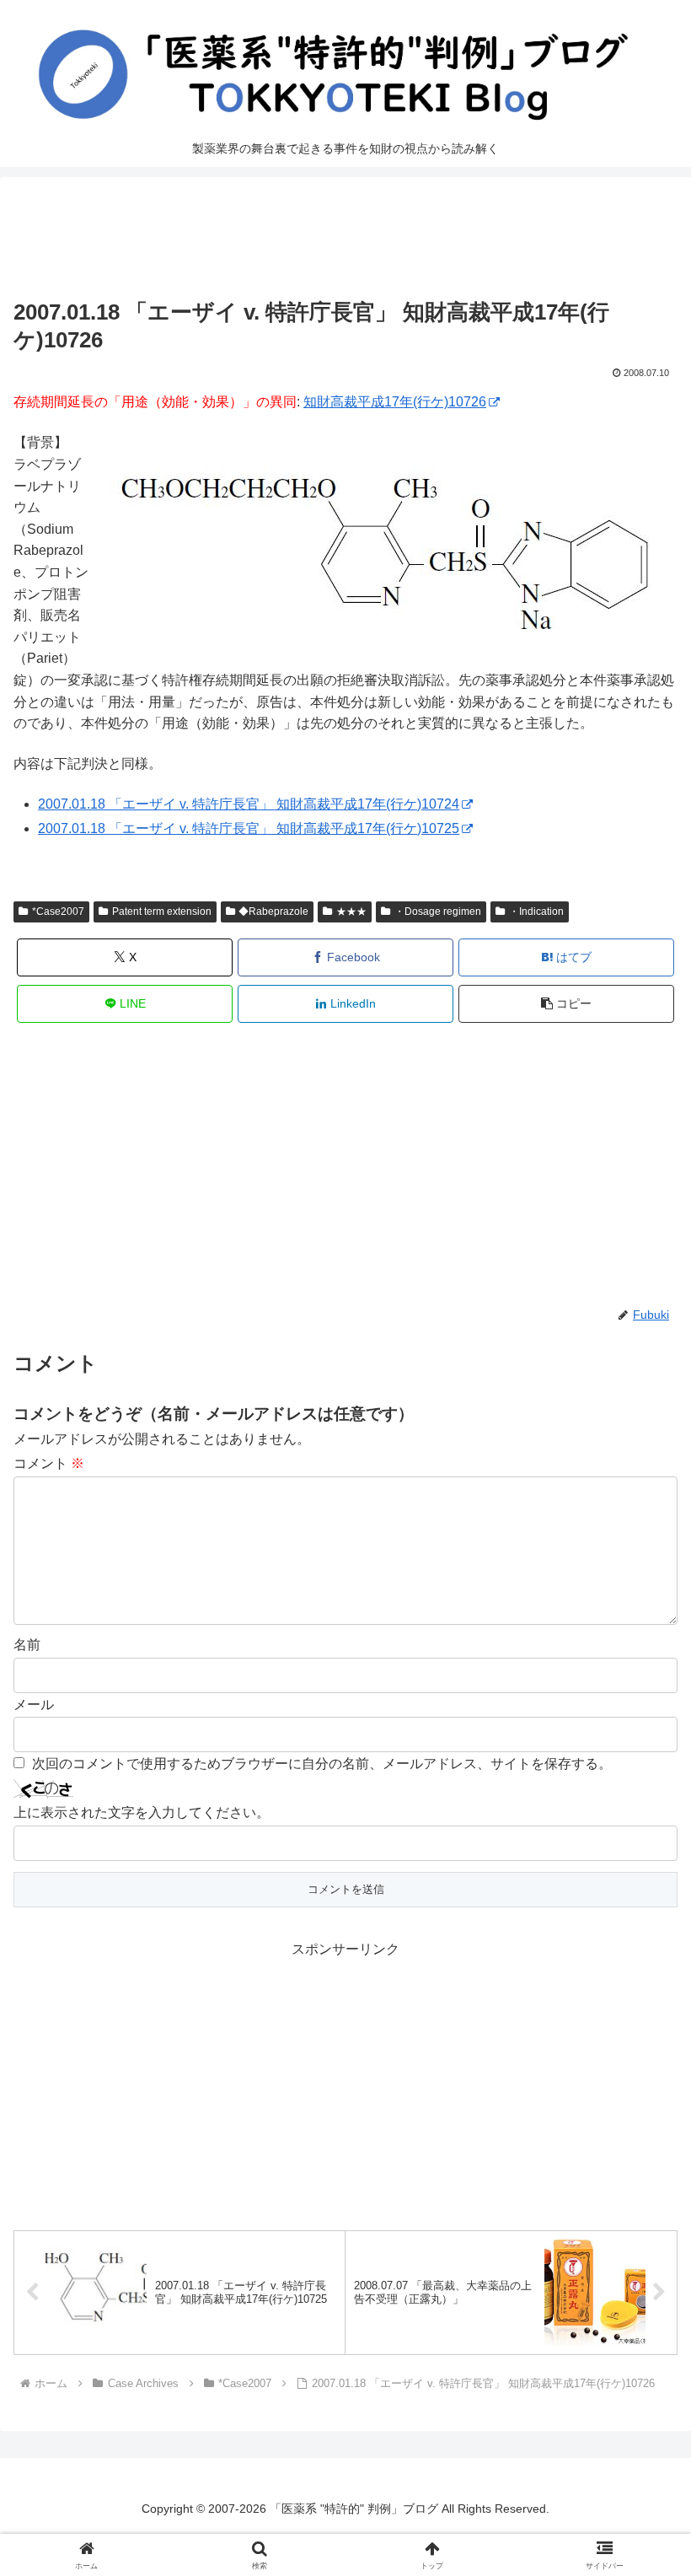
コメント (49, 1463)
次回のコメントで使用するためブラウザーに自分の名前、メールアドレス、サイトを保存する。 (322, 1764)
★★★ (351, 912)
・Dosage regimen (438, 912)
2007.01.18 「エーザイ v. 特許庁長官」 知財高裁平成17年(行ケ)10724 (249, 804)
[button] (566, 1004)
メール (34, 1705)
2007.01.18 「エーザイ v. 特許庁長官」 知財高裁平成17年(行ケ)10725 (249, 828)
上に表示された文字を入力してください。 (142, 1812)
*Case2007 (58, 912)
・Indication (536, 912)
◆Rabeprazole (273, 912)
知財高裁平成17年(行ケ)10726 (395, 402)
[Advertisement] (345, 242)
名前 (27, 1645)
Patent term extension (162, 912)
